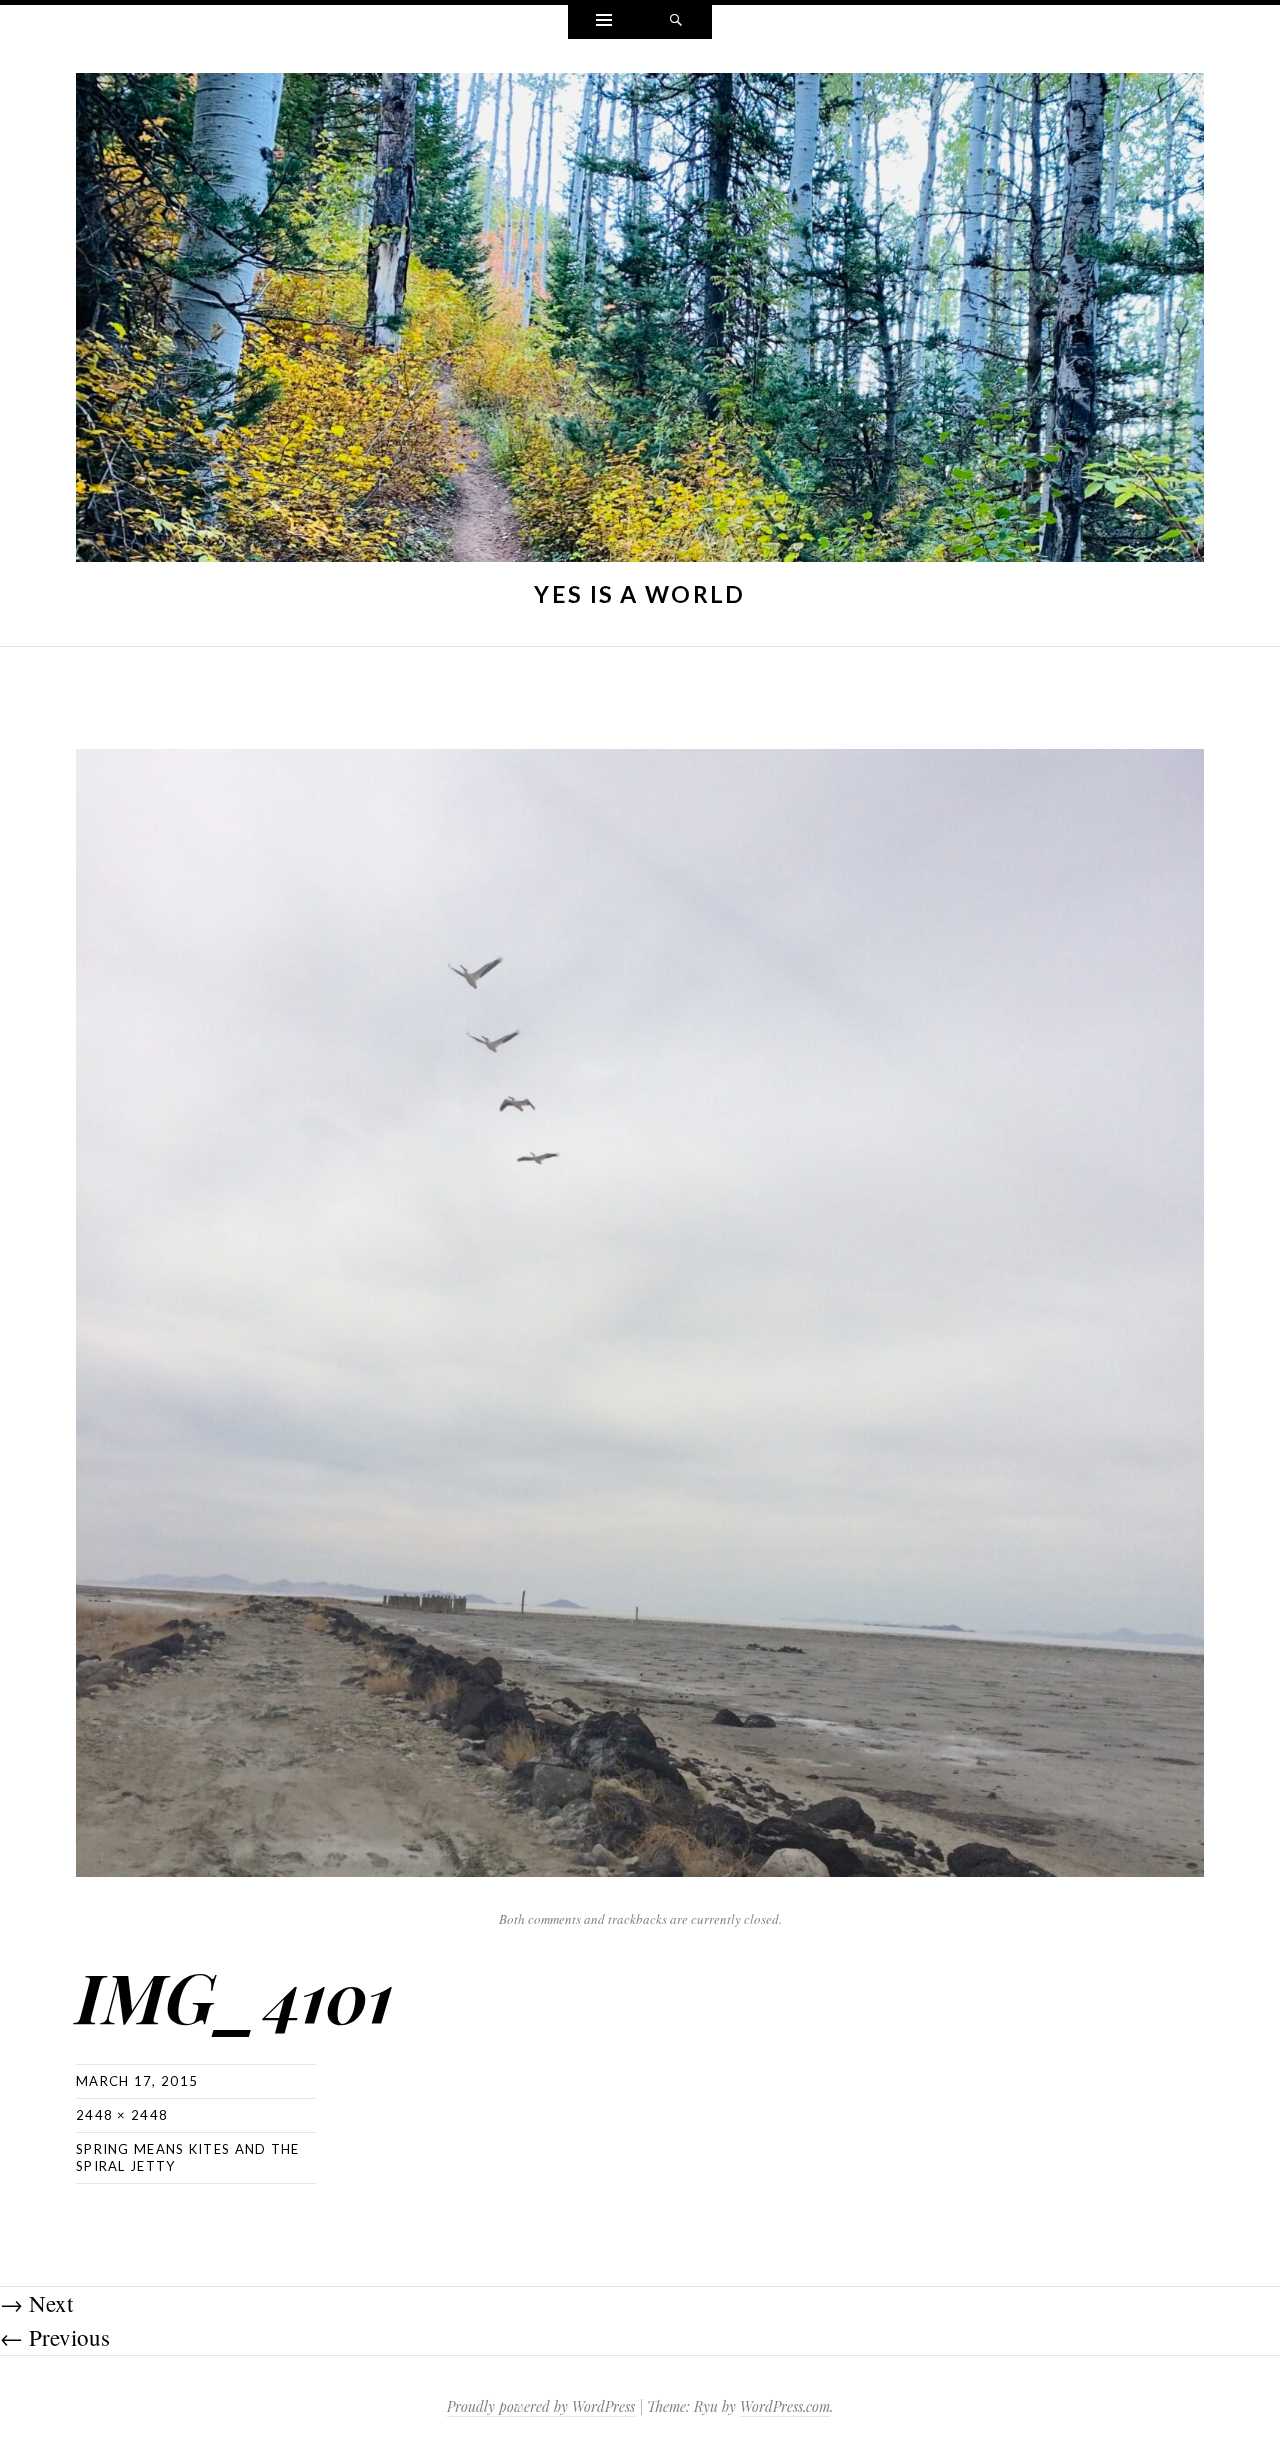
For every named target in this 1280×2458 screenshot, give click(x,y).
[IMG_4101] (640, 1309)
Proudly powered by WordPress (541, 2406)
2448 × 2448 (122, 2115)
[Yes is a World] (640, 322)
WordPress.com (785, 2406)
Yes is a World (639, 594)
